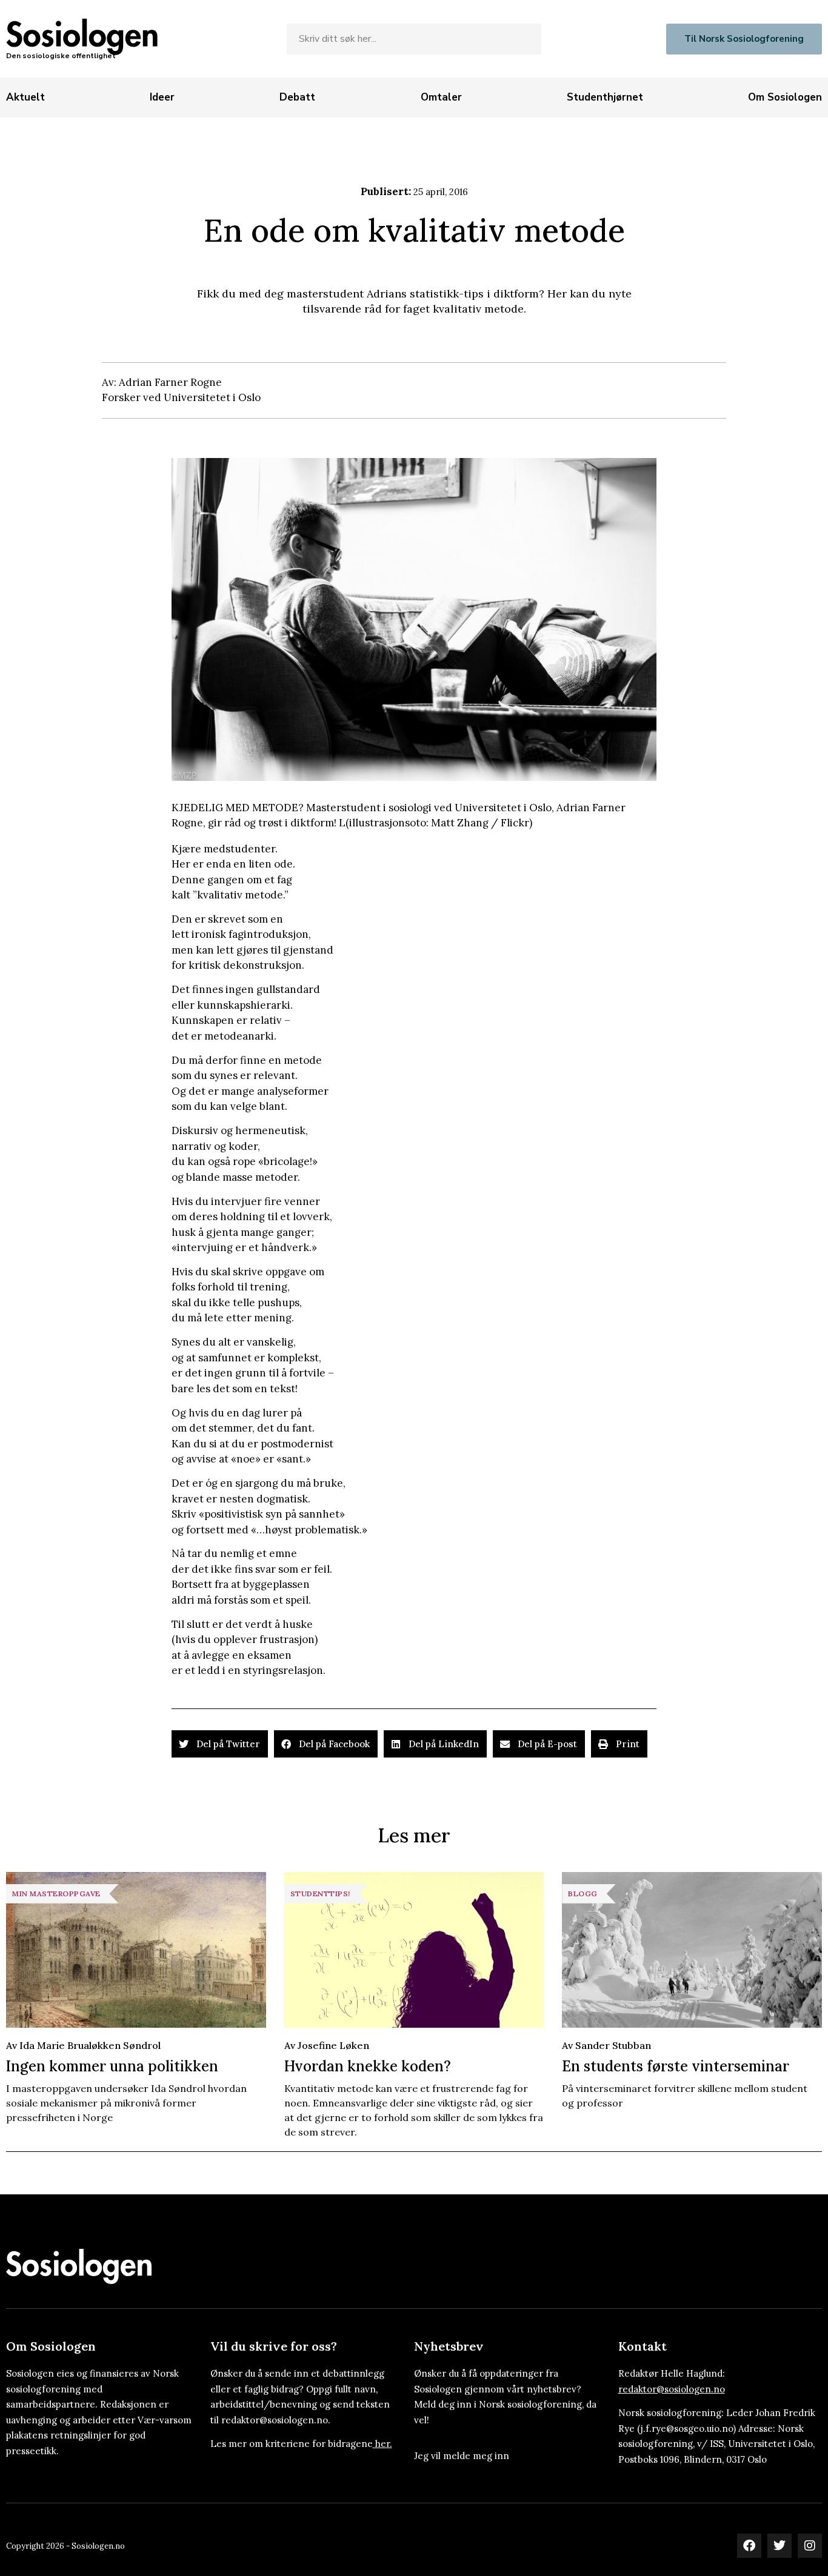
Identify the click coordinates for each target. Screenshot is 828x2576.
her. (384, 2444)
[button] (220, 1744)
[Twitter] (780, 2546)
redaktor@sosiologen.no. (276, 2420)
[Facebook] (749, 2546)
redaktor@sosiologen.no (672, 2389)
